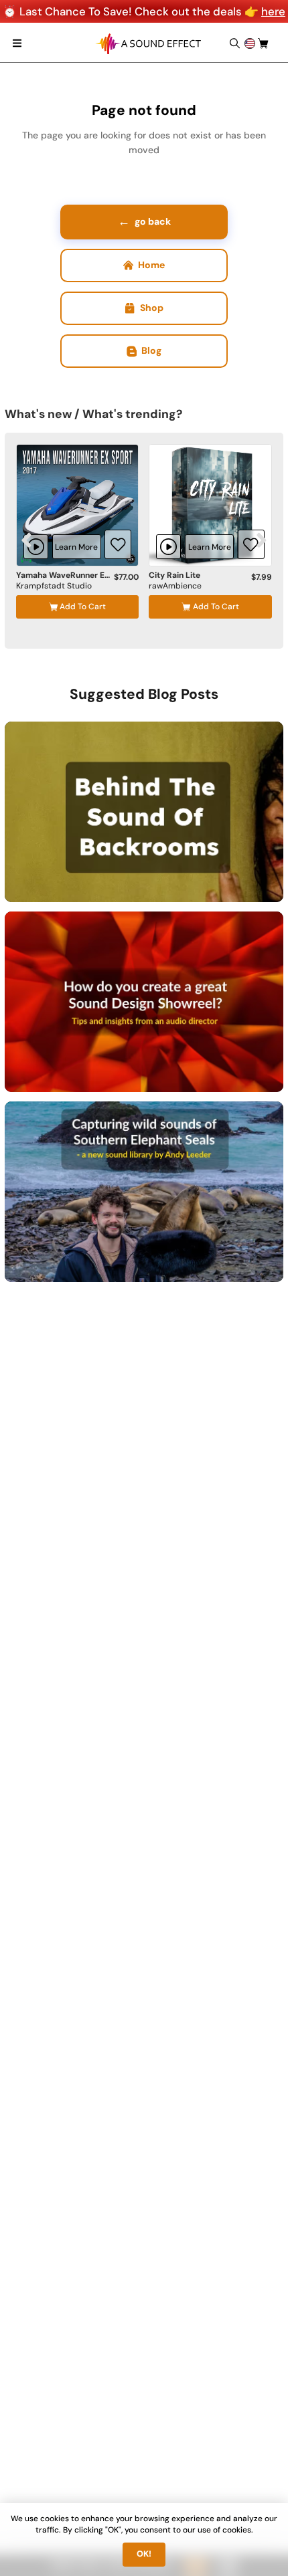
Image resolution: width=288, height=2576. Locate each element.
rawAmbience (175, 586)
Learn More (76, 547)
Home (151, 265)
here (273, 11)
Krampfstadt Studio (54, 586)
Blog (151, 350)
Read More (226, 877)
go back (144, 221)
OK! (144, 2554)
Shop (152, 308)
